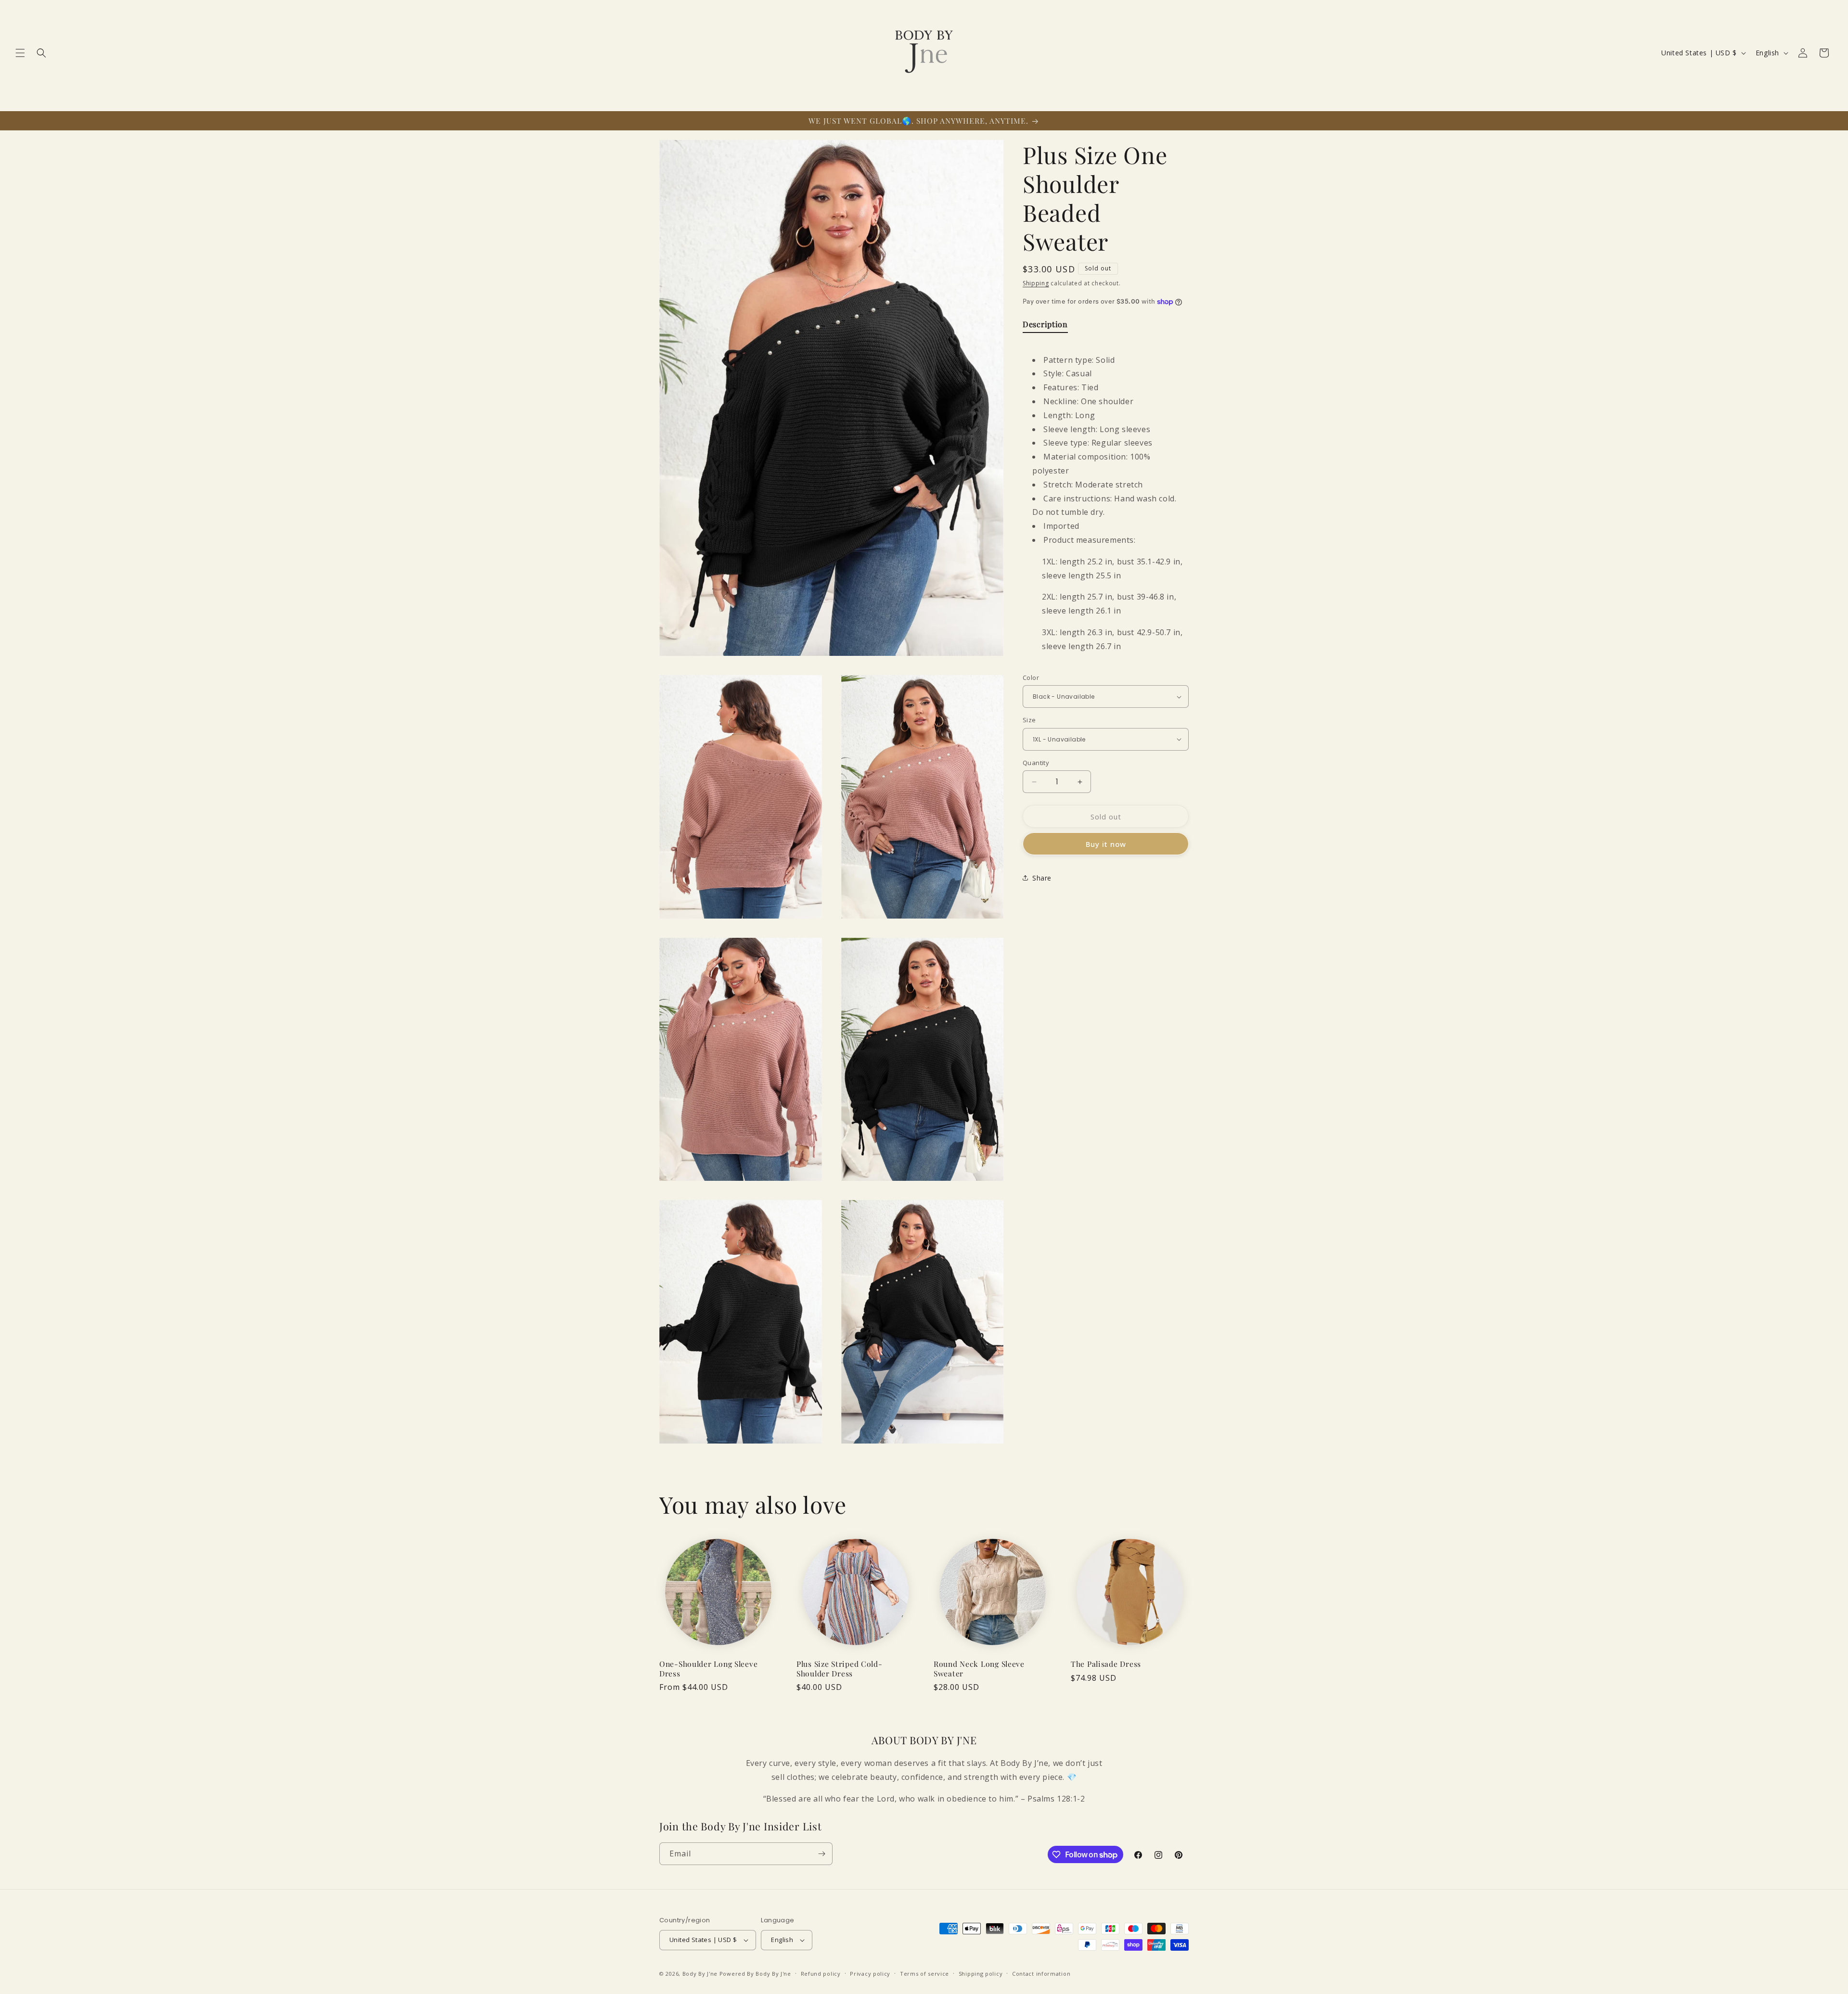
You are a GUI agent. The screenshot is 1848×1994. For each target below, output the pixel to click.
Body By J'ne (700, 1974)
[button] (20, 53)
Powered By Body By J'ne (755, 1974)
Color (1031, 677)
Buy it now (1106, 844)
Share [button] (1042, 878)
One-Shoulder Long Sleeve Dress (708, 1668)
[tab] (1045, 326)
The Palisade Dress (1106, 1664)
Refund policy (821, 1974)
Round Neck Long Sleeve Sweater (979, 1668)
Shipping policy (981, 1974)
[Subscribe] (821, 1854)
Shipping (1036, 283)
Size (1029, 720)
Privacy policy (870, 1974)
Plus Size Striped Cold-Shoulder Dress (840, 1668)
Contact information (1041, 1974)
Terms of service (924, 1974)
